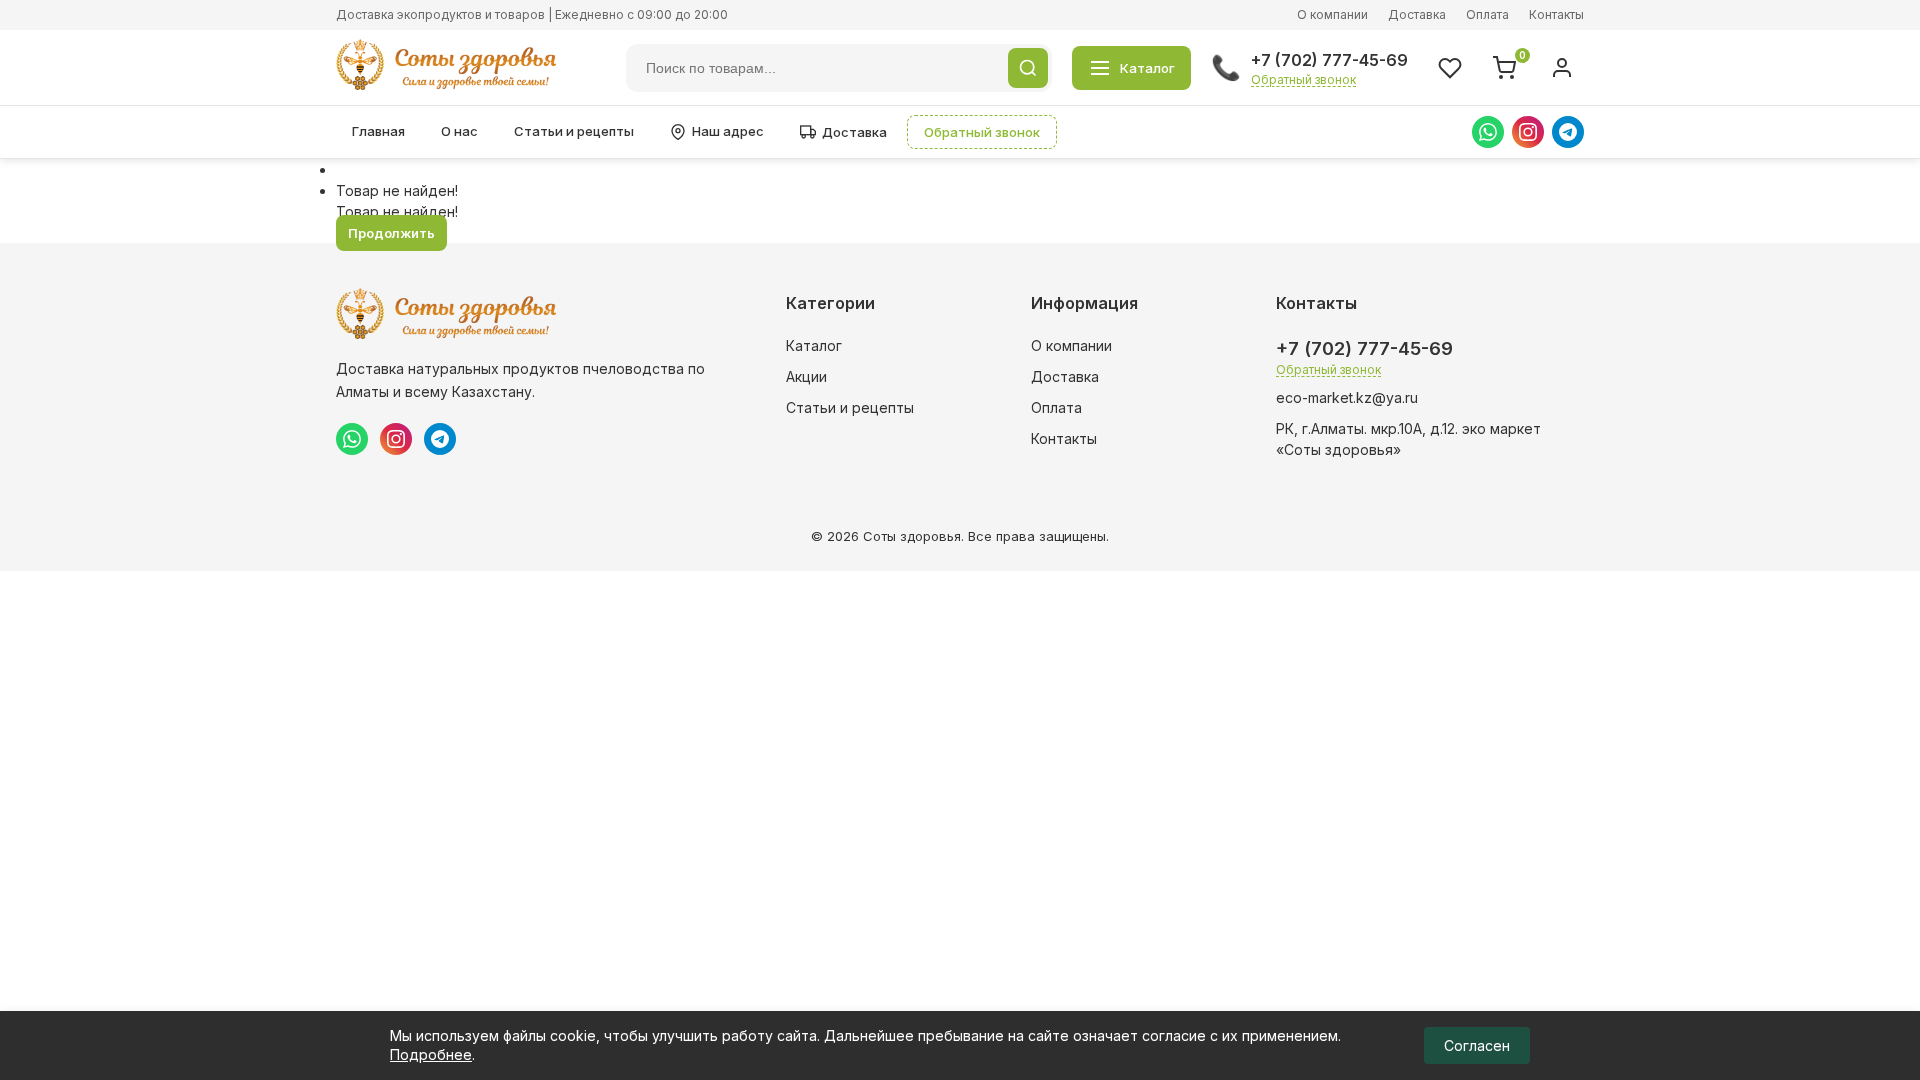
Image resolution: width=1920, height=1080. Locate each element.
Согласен (1477, 1045)
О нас (459, 131)
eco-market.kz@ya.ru (1347, 397)
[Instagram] (1528, 132)
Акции (806, 376)
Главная (378, 131)
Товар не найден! (397, 190)
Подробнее (431, 1054)
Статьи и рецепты (574, 131)
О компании (1332, 14)
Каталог (814, 345)
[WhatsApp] (1488, 132)
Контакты (1556, 14)
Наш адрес (728, 131)
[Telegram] (1568, 132)
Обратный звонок (1303, 79)
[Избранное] (1450, 68)
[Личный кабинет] (1562, 68)
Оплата (1487, 14)
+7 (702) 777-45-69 (1329, 60)
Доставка (1417, 14)
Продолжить (391, 233)
